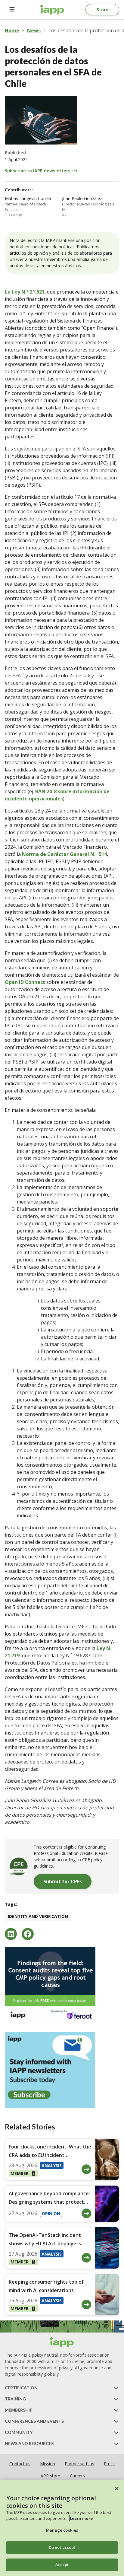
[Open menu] (12, 10)
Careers (77, 2476)
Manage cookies (62, 2530)
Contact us (20, 2464)
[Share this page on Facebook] (28, 1934)
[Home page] (62, 2342)
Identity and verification (38, 1916)
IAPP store (50, 2476)
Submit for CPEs (63, 1881)
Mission (48, 2464)
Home (12, 30)
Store (102, 10)
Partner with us (79, 2464)
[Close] (117, 2489)
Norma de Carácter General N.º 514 (64, 854)
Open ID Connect (25, 982)
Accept (62, 2565)
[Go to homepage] (52, 10)
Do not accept (62, 2547)
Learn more (81, 2518)
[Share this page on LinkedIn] (11, 1934)
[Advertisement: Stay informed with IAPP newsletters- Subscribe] (62, 2070)
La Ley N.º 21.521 (25, 292)
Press (109, 2464)
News (34, 30)
